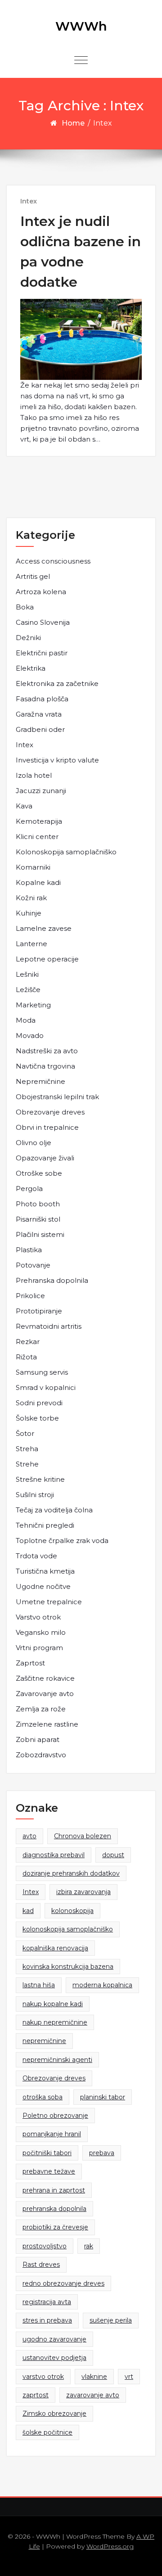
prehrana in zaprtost (54, 2190)
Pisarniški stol (38, 1219)
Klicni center (37, 837)
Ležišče (28, 990)
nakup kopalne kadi (53, 2004)
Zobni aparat (38, 1739)
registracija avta (47, 2302)
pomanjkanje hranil (52, 2134)
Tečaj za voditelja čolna (54, 1510)
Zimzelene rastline (47, 1724)
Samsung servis (42, 1372)
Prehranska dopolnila (52, 1280)
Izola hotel (34, 775)
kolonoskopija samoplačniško (68, 1929)
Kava (24, 806)
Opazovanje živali (45, 1158)
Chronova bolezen (83, 1836)
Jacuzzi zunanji (41, 791)
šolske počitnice (47, 2432)
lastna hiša (39, 1985)
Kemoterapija (39, 821)
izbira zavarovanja (83, 1892)
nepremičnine (44, 2041)
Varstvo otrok (38, 1617)
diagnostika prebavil (54, 1855)
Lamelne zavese (44, 928)
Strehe (27, 1464)
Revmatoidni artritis (49, 1326)
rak (89, 2246)
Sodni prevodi (39, 1403)
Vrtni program (39, 1648)
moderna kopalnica (102, 1985)
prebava (102, 2153)
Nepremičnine (40, 1081)
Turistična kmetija (45, 1571)
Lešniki (27, 974)
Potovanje (33, 1265)
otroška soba (43, 2097)
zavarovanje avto (93, 2395)
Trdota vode (36, 1556)
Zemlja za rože (41, 1709)
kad (28, 1911)
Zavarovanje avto (45, 1694)
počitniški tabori (47, 2153)
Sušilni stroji (35, 1495)
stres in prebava (47, 2320)
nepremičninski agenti (57, 2060)
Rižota (26, 1357)
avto (29, 1836)
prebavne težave (49, 2171)
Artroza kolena (41, 592)
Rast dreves (41, 2265)
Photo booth (38, 1204)
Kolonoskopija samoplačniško (66, 852)
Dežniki (28, 638)
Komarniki (33, 867)
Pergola (29, 1189)
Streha (27, 1449)
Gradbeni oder (40, 729)
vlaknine (94, 2377)
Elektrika (31, 668)
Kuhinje (29, 913)
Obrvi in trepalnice (47, 1127)
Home (73, 123)
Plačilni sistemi (40, 1234)
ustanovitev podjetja (54, 2358)
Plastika (29, 1250)
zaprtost (36, 2395)
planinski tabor (103, 2097)
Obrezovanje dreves (50, 1112)
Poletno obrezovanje (55, 2116)
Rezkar (28, 1342)
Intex (29, 201)
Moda (26, 1020)
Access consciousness (53, 561)
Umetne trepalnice (49, 1602)
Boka (25, 607)
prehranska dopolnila (54, 2209)
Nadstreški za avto (47, 1051)
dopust (113, 1855)
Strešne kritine (40, 1479)
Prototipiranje (39, 1311)
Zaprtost (30, 1663)
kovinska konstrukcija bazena (68, 1967)
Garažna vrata (39, 714)
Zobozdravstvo (41, 1755)
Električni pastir (42, 653)
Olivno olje (34, 1143)
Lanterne (31, 944)
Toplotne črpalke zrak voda (62, 1541)
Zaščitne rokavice (45, 1678)
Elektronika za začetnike (57, 683)
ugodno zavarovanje (54, 2339)
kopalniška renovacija (55, 1948)
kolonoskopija (72, 1911)
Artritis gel (33, 576)
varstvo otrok (43, 2377)
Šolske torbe (37, 1418)
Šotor (25, 1433)
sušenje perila (111, 2320)
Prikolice (30, 1296)
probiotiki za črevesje (55, 2227)
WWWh (81, 26)
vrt (129, 2377)
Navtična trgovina (45, 1066)
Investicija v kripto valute (57, 760)
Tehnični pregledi (45, 1525)
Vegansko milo (41, 1632)
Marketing (33, 1005)
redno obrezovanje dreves (63, 2283)
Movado (30, 1035)
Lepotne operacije (47, 959)
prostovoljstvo (45, 2246)
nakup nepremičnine (55, 2022)
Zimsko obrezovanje (54, 2414)
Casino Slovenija (43, 622)
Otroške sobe (39, 1173)
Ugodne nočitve (43, 1586)
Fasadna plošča (42, 699)
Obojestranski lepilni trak (57, 1097)
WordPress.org (110, 2546)
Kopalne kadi (38, 882)
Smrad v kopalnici (46, 1387)
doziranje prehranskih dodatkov (71, 1873)
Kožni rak (31, 898)
